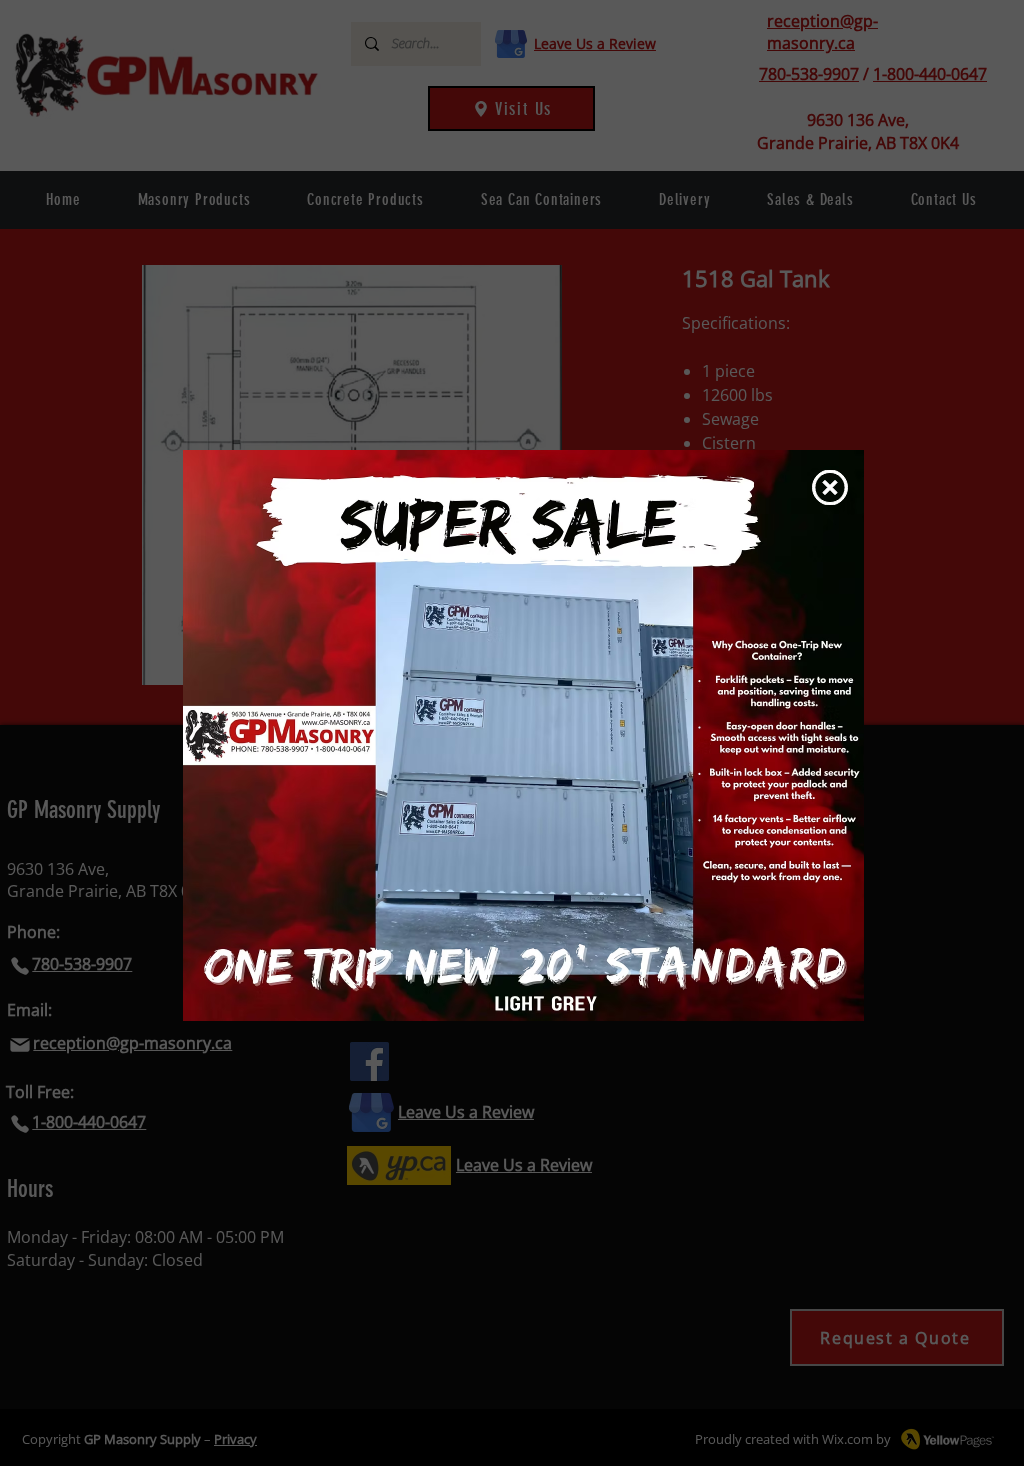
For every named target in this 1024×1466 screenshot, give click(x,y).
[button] (830, 487)
